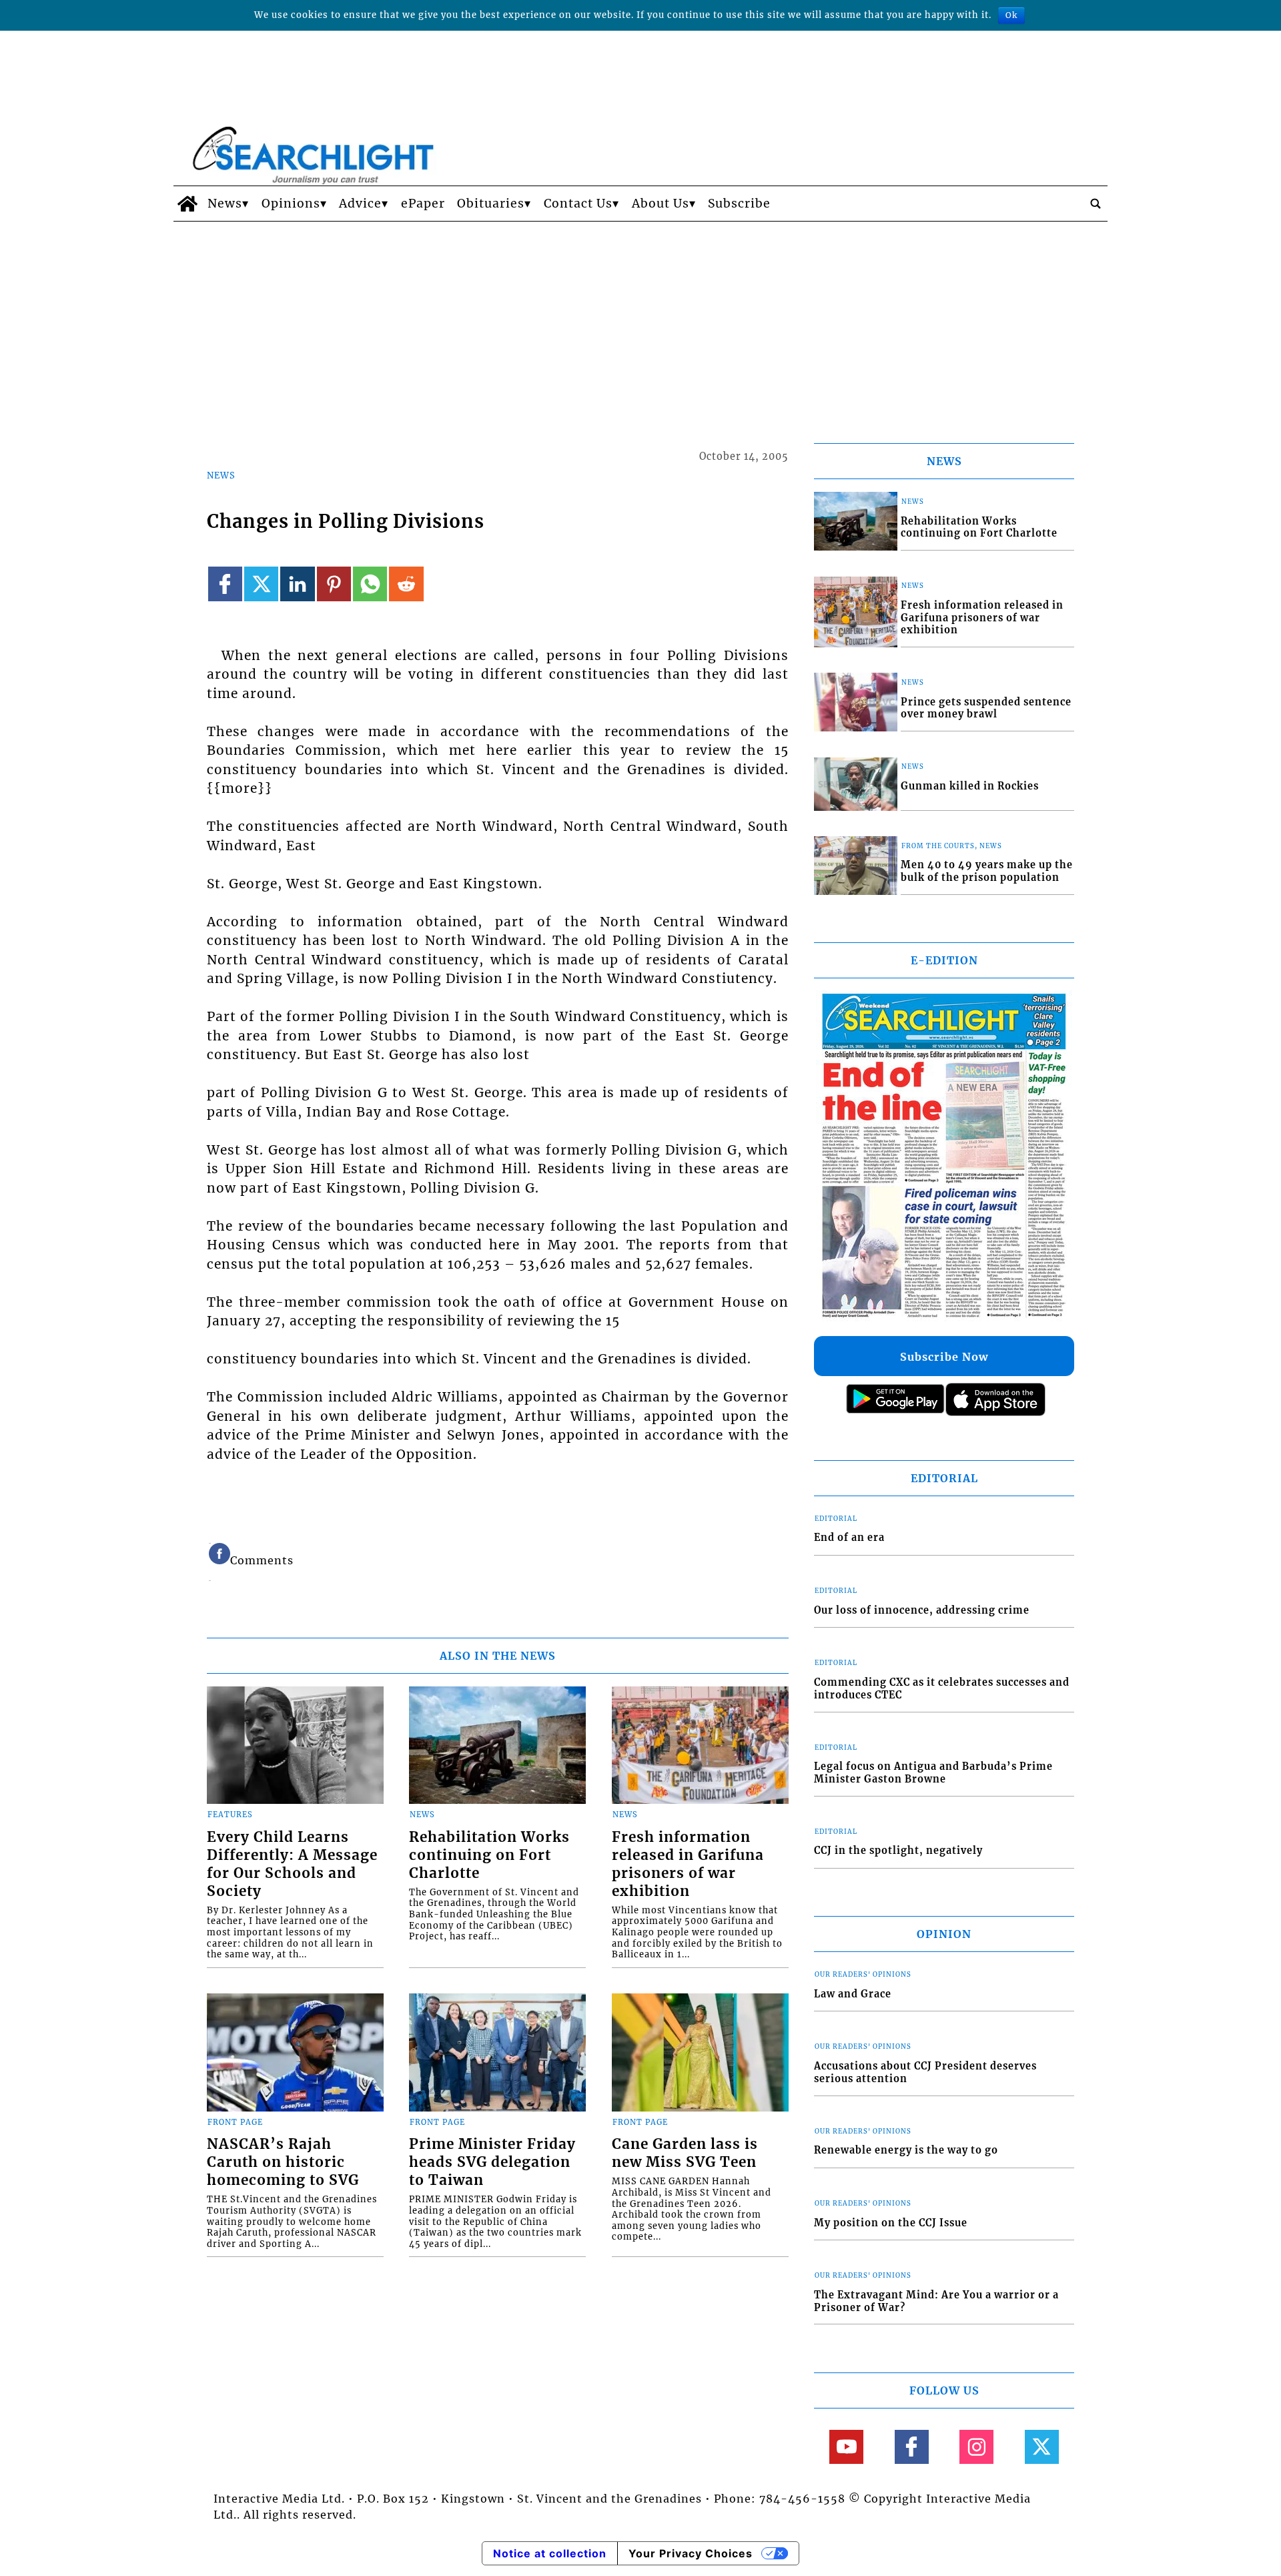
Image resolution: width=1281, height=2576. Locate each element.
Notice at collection (550, 2553)
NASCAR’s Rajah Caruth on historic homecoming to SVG (283, 2162)
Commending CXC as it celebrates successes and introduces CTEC (942, 1689)
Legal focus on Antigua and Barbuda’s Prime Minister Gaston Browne (933, 1773)
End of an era (849, 1538)
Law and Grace (853, 1994)
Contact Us (578, 204)
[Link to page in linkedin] (297, 584)
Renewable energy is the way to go (906, 2150)
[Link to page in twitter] (261, 584)
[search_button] (1096, 204)
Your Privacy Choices (691, 2553)
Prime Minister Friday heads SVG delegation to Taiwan (492, 2162)
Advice (360, 204)
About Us (661, 204)
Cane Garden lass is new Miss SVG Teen (685, 2153)
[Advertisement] (640, 322)
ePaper (423, 204)
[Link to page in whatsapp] (370, 584)
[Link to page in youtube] (846, 2447)
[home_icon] (187, 204)
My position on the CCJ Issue (891, 2223)
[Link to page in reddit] (406, 584)
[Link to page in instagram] (976, 2447)
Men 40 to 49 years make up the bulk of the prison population (987, 871)
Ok (1011, 15)
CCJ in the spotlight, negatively (898, 1851)
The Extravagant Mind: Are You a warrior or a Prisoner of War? (936, 2301)
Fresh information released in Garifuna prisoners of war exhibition (688, 1864)
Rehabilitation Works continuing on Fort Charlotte (489, 1855)
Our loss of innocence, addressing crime (922, 1610)
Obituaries (491, 204)
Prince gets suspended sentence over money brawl (986, 708)
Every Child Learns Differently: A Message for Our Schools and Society (292, 1864)
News (225, 204)
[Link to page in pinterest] (334, 584)
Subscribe (739, 204)
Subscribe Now (944, 1357)
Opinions (291, 204)
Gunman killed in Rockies (970, 786)
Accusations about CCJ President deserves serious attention (925, 2072)
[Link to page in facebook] (225, 584)
